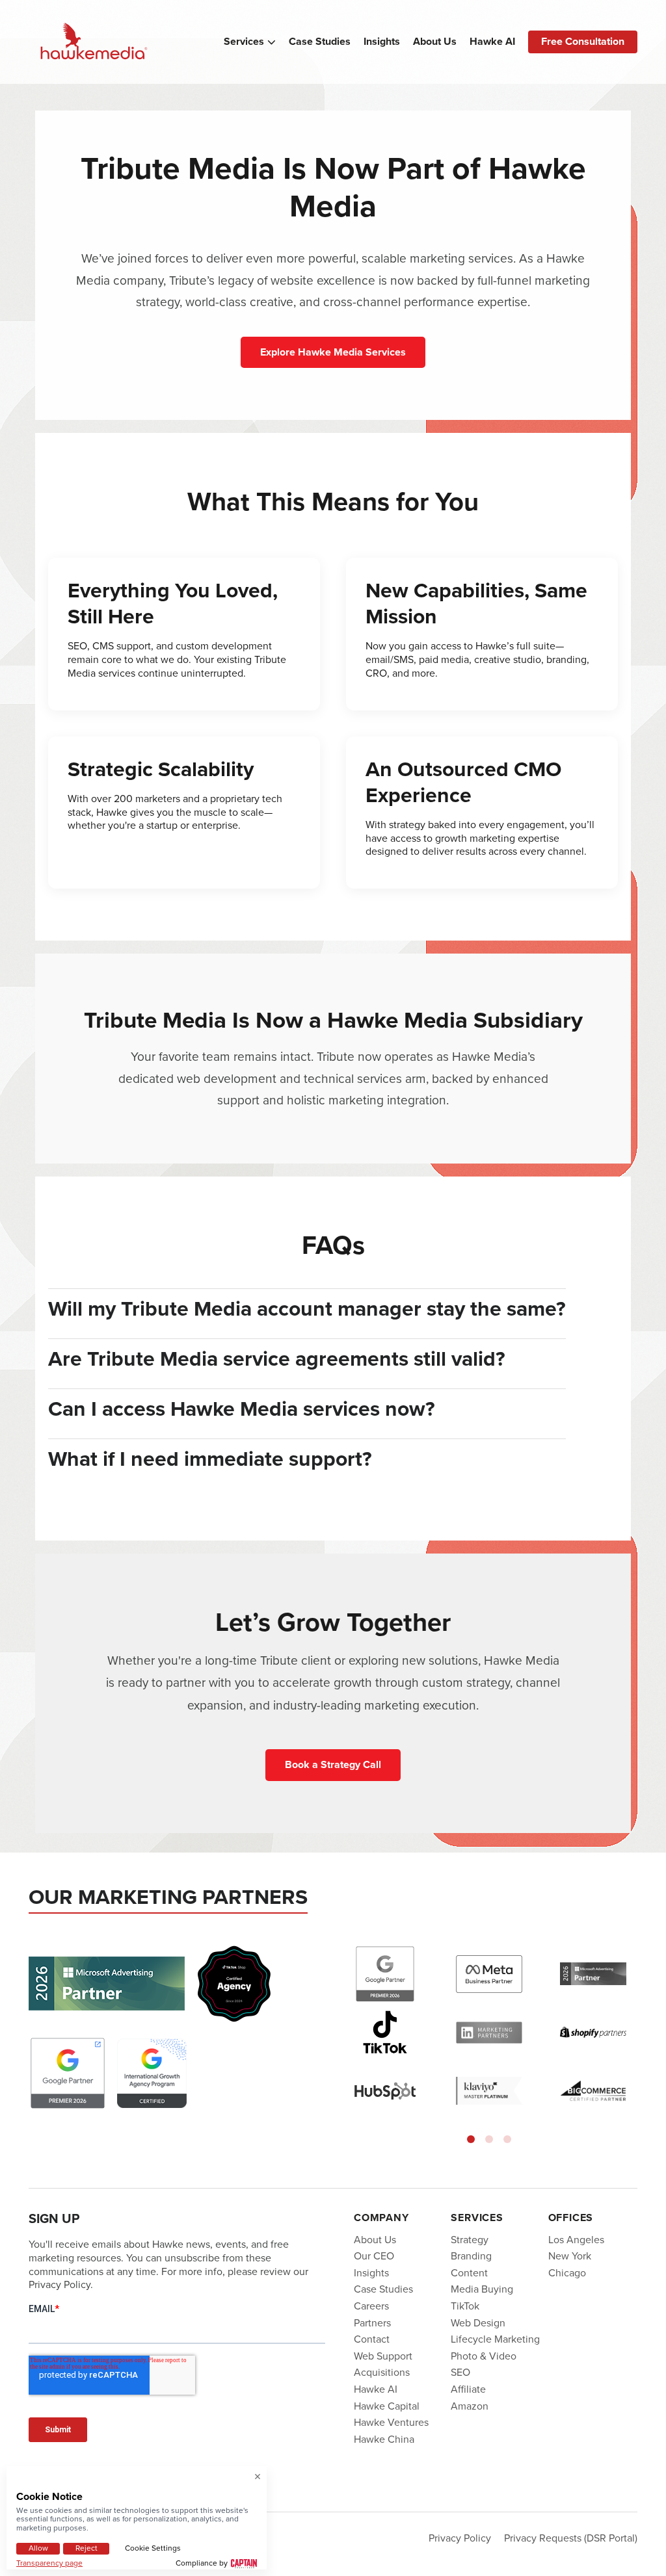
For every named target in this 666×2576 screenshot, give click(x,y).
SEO (460, 2372)
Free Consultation (583, 41)
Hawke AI (492, 42)
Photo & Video (484, 2356)
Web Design (478, 2322)
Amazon (470, 2405)
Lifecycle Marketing (495, 2339)
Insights (382, 42)
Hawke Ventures (391, 2422)
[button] (471, 2139)
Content (469, 2273)
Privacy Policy (460, 2538)
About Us (435, 42)
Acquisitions (382, 2372)
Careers (371, 2306)
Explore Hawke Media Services (333, 352)
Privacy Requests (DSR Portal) (571, 2538)
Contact (372, 2339)
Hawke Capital (387, 2405)
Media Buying (482, 2289)
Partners (372, 2322)
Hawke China (384, 2439)
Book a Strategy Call (333, 1764)
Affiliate (468, 2389)
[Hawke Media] (94, 42)
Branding (471, 2256)
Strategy (470, 2239)
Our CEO (374, 2256)
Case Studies (320, 42)
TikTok (465, 2306)
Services (244, 42)
